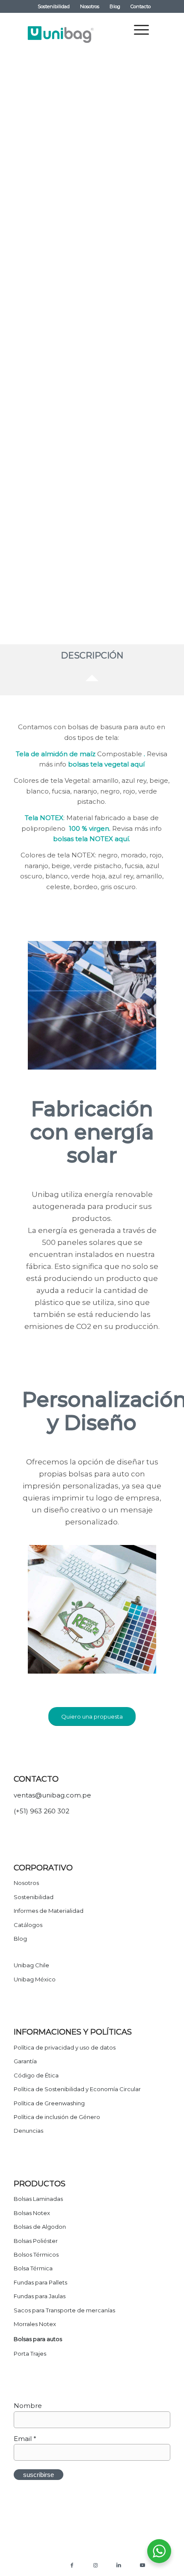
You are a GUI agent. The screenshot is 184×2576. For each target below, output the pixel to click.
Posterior (142, 138)
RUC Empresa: (45, 547)
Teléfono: (37, 470)
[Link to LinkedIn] (119, 2565)
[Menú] (137, 30)
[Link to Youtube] (142, 2565)
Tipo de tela (40, 394)
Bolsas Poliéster (36, 2241)
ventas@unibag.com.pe (52, 1795)
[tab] (92, 658)
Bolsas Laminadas (38, 2199)
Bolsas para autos (38, 2339)
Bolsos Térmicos (36, 2254)
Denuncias (28, 2131)
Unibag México (35, 1979)
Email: (32, 496)
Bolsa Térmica (33, 2268)
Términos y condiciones (98, 2556)
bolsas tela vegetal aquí (106, 764)
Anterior (42, 138)
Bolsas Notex (32, 2213)
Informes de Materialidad (49, 1911)
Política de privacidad (40, 2556)
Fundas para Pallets (40, 2282)
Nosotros (90, 6)
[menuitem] (54, 6)
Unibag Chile (31, 1965)
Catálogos (28, 1925)
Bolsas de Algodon (40, 2227)
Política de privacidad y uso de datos (65, 2047)
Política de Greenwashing (49, 2103)
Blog (115, 6)
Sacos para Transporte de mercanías (64, 2310)
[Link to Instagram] (95, 2565)
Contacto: (38, 445)
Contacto (141, 6)
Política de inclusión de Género (57, 2117)
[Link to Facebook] (72, 2565)
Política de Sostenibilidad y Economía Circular (77, 2089)
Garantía (25, 2061)
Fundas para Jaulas (40, 2296)
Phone (32, 573)
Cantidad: (37, 419)
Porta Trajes (30, 2354)
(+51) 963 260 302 (42, 1811)
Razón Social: (43, 521)
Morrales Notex (35, 2324)
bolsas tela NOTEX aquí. (92, 839)
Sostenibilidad (54, 6)
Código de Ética (36, 2075)
